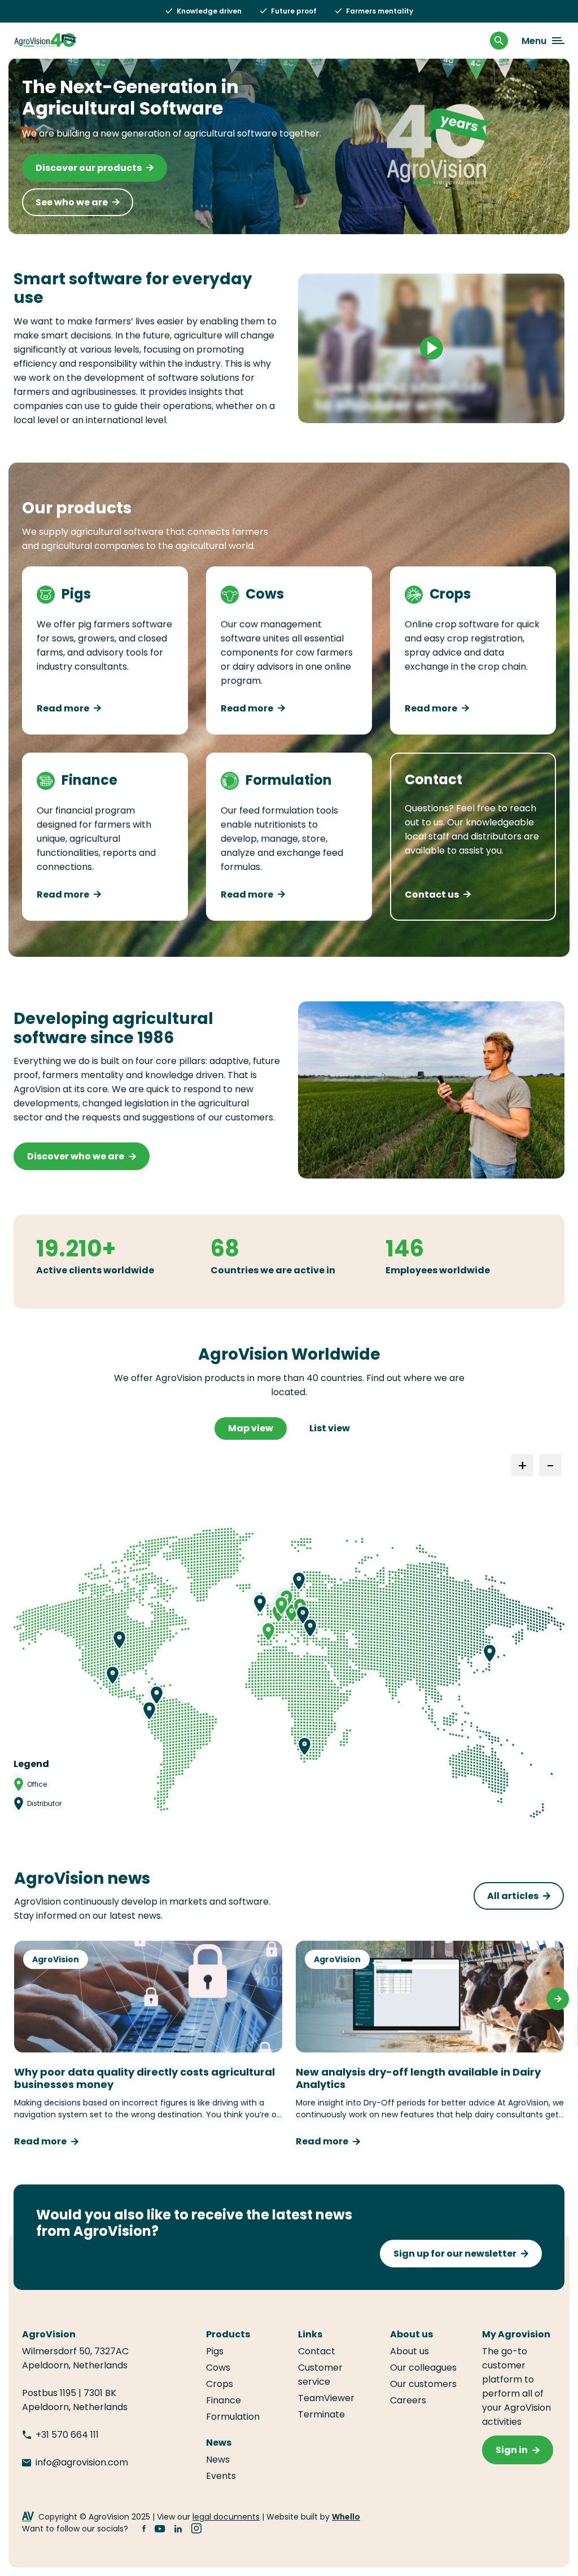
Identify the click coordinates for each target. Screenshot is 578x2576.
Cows (218, 2368)
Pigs (215, 2351)
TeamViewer (327, 2398)
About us (410, 2351)
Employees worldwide (438, 1270)
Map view (251, 1428)
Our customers (423, 2384)
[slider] (383, 409)
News (218, 2459)
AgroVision (56, 1959)
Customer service (320, 2375)
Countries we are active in (273, 1270)
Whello (346, 2517)
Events (221, 2476)
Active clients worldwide (95, 1270)
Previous (20, 1999)
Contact (317, 2351)
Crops (220, 2384)
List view (330, 1428)
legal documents (226, 2517)
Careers (408, 2400)
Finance (224, 2400)
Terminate (321, 2414)
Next (558, 1999)
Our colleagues (423, 2368)
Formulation (233, 2417)
